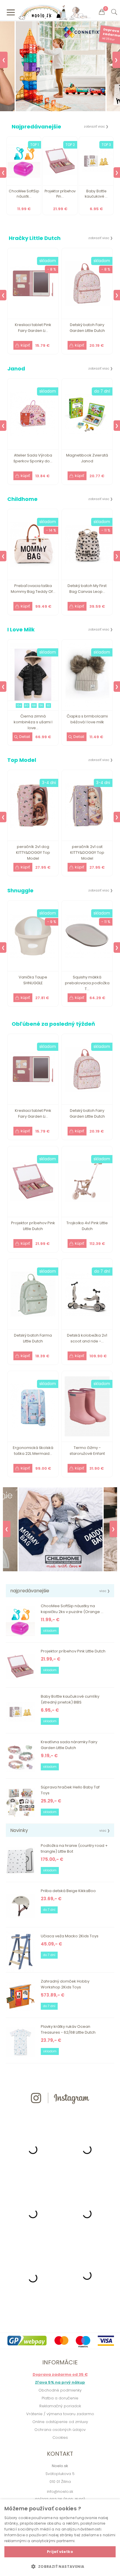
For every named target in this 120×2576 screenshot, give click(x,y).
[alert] (60, 2538)
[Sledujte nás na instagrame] (60, 2114)
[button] (60, 2566)
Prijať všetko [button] (60, 2552)
